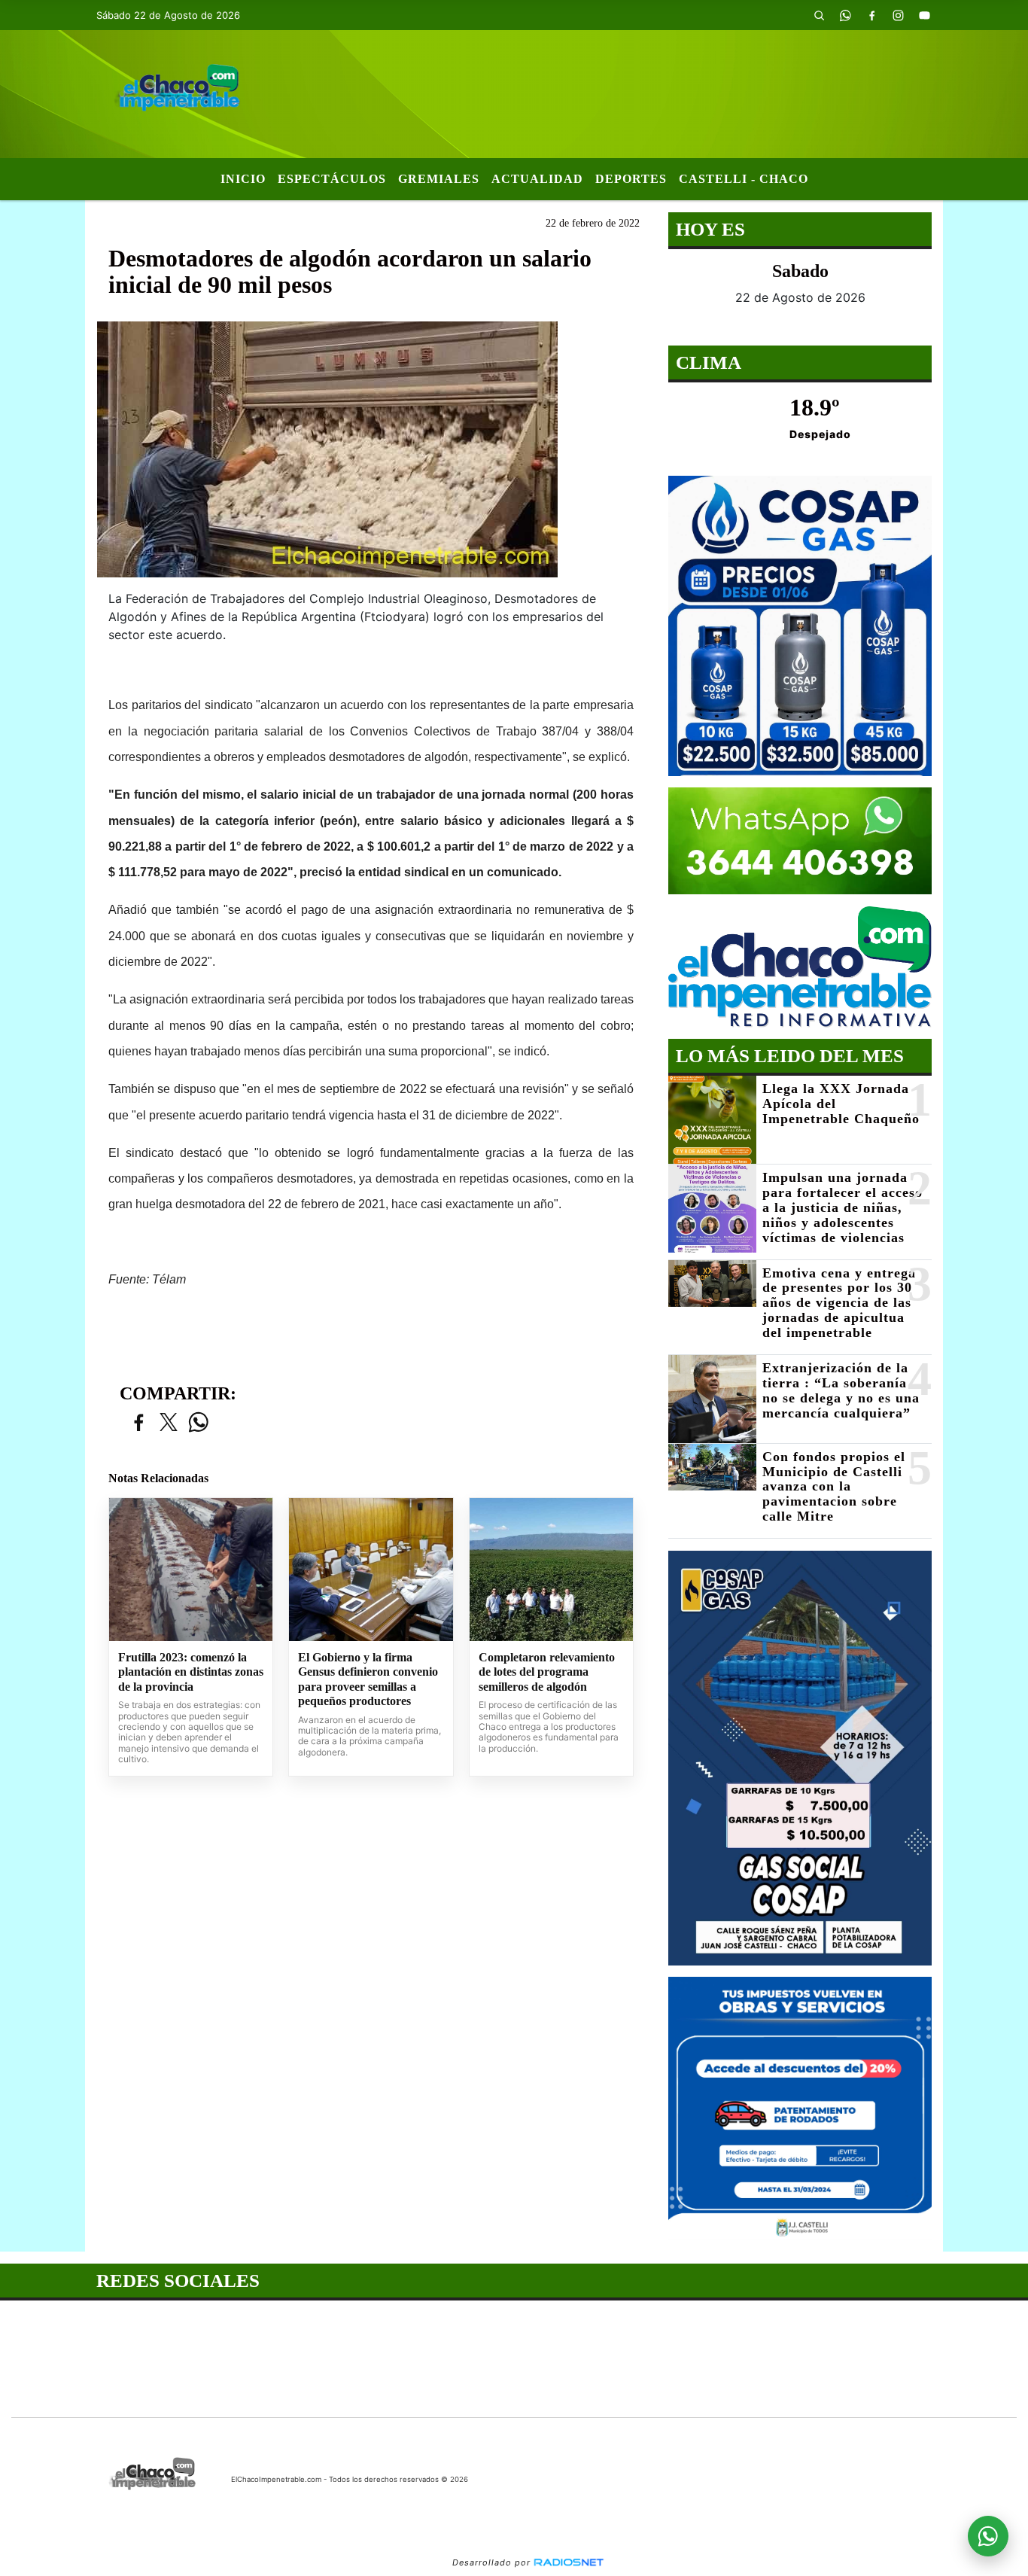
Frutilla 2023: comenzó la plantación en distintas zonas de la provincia (191, 1672)
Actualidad (537, 179)
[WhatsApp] (845, 15)
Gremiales (439, 179)
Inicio (243, 179)
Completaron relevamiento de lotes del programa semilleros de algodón (547, 1672)
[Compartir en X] (169, 1423)
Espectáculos (332, 179)
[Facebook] (871, 15)
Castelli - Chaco (744, 179)
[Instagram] (898, 15)
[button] (819, 15)
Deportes (631, 179)
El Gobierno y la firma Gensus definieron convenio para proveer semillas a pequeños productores (368, 1679)
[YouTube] (924, 15)
